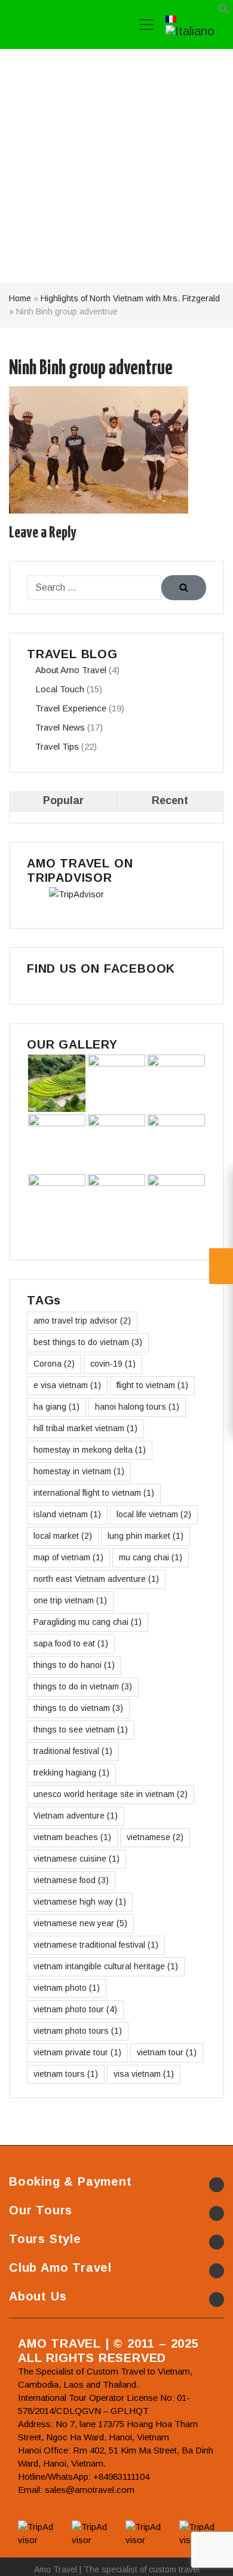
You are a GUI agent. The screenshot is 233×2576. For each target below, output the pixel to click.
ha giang (56, 1407)
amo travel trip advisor (82, 1321)
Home (20, 298)
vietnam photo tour (75, 2009)
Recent (170, 800)
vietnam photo (67, 1988)
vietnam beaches (72, 1837)
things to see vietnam (81, 1729)
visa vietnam (144, 2074)
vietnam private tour (77, 2052)
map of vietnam (68, 1557)
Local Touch (60, 689)
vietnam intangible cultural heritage (106, 1966)
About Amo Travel (71, 670)
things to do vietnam (78, 1708)
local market (63, 1536)
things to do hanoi (74, 1665)
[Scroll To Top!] (209, 2556)
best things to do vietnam (88, 1342)
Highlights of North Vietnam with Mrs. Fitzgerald (130, 298)
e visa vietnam (67, 1385)
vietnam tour (167, 2052)
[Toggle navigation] (146, 25)
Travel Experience (71, 708)
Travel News (60, 727)
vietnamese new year (80, 1923)
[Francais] (171, 18)
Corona (54, 1364)
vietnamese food (71, 1880)
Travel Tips (57, 746)
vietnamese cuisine (76, 1859)
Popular (63, 800)
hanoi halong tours (137, 1407)
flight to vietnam (152, 1385)
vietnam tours (66, 2074)
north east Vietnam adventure (96, 1579)
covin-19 (113, 1364)
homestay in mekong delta (90, 1450)
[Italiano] (190, 30)
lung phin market (145, 1536)
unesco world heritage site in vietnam (111, 1794)
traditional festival (73, 1751)
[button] (224, 12)
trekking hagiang (71, 1773)
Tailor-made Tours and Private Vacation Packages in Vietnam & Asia (65, 25)
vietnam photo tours (78, 2031)
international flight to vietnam (94, 1493)
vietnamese (155, 1837)
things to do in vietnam (83, 1686)
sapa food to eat (71, 1643)
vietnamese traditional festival (96, 1945)
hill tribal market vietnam (85, 1428)
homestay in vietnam (79, 1471)
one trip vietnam (70, 1600)
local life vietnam (154, 1514)
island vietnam (67, 1514)
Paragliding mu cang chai (88, 1622)
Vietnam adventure (76, 1816)
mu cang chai (151, 1557)
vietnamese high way (80, 1902)
